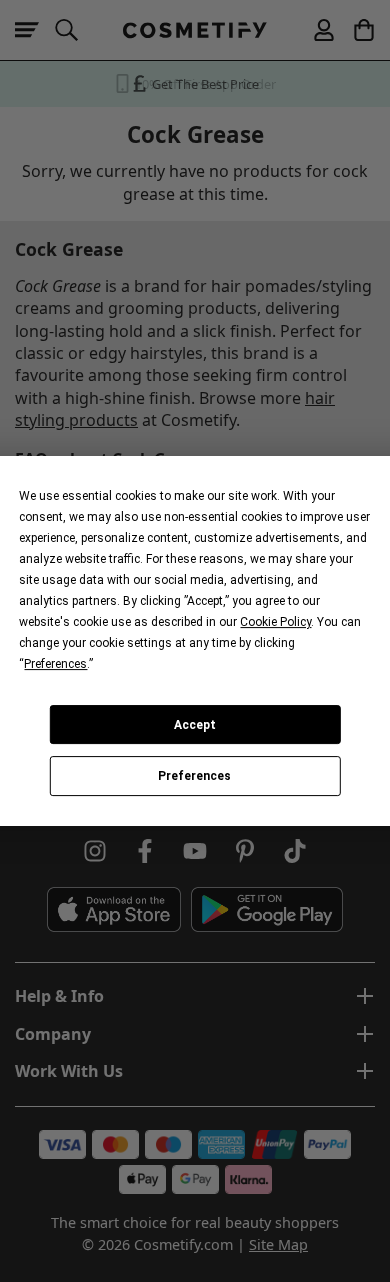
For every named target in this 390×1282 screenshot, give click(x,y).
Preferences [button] (55, 664)
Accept (195, 725)
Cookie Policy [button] (275, 622)
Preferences (194, 776)
